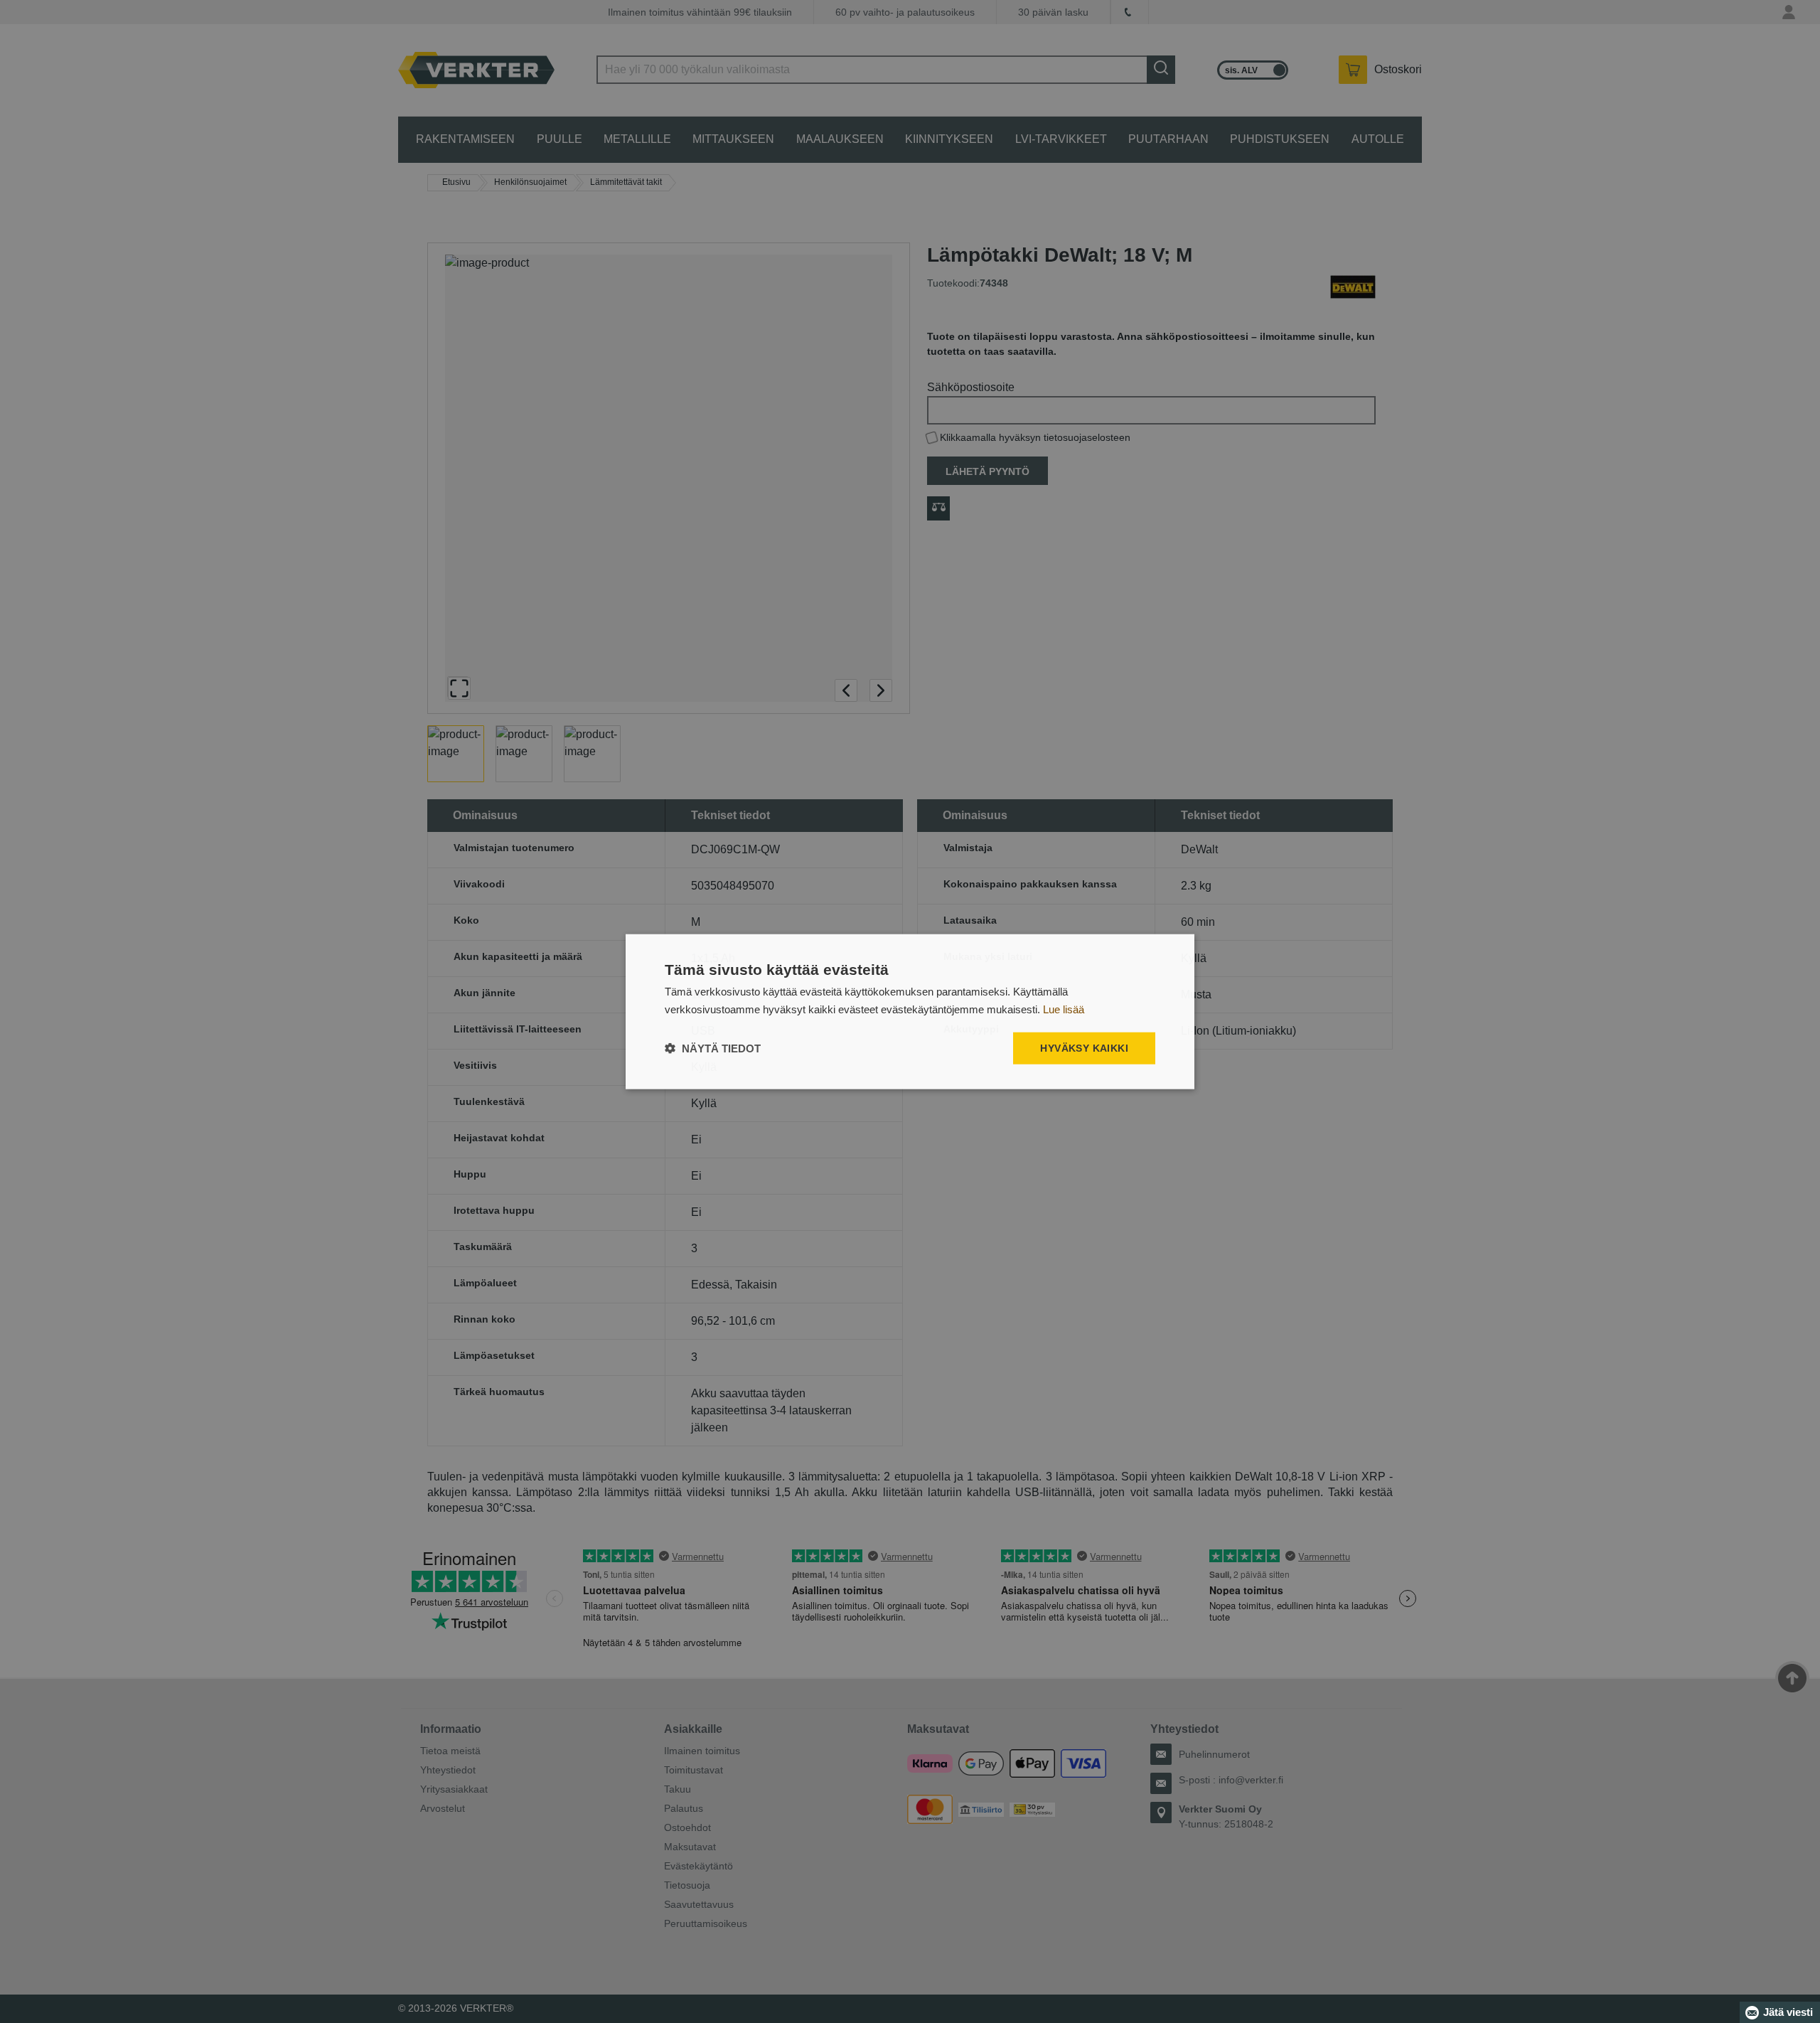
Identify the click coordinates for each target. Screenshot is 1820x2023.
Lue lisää (1064, 1009)
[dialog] (910, 1011)
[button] (713, 1048)
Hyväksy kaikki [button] (1084, 1048)
